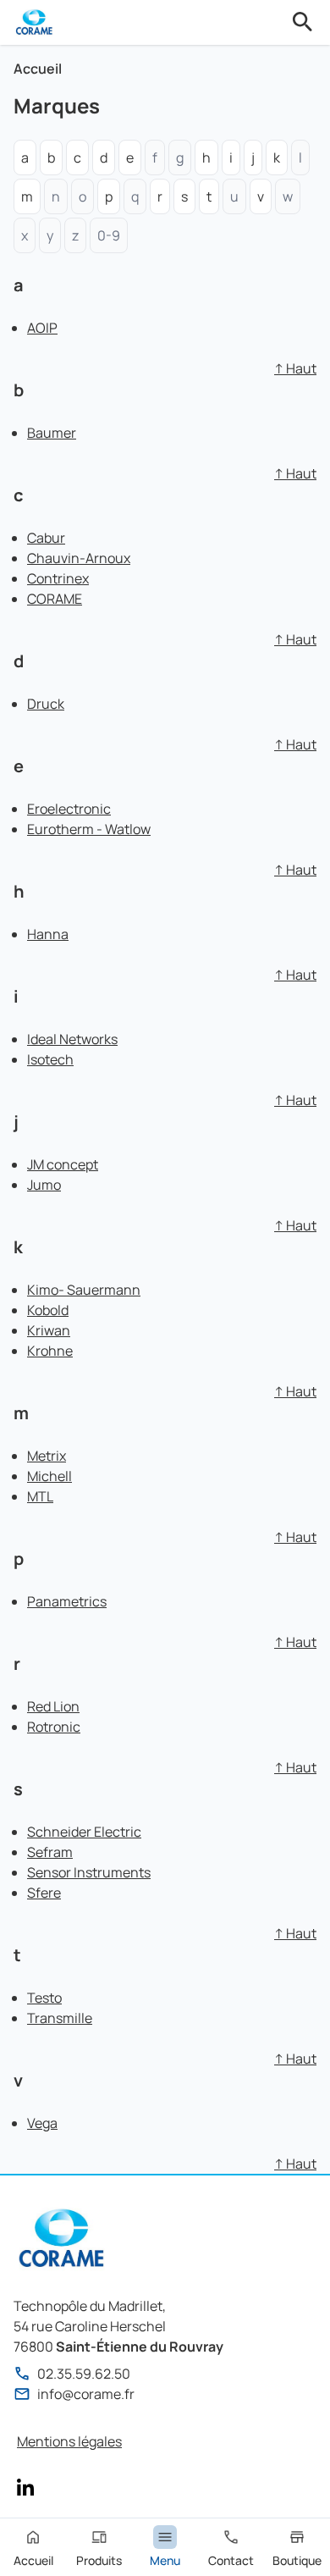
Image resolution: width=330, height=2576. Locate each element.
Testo (44, 1998)
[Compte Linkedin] (25, 2487)
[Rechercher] (303, 22)
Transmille (60, 2018)
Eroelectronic (69, 809)
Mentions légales (69, 2441)
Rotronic (54, 1727)
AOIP (42, 328)
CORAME (55, 599)
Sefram (50, 1852)
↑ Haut (295, 368)
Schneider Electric (84, 1832)
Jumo (44, 1185)
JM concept (63, 1164)
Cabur (46, 538)
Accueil (38, 69)
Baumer (52, 433)
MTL (40, 1496)
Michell (49, 1476)
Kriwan (49, 1330)
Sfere (44, 1893)
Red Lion (53, 1706)
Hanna (48, 934)
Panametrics (67, 1601)
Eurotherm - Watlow (89, 829)
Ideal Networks (72, 1039)
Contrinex (58, 578)
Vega (42, 2123)
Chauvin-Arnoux (79, 558)
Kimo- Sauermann (84, 1290)
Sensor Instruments (89, 1872)
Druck (46, 704)
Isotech (50, 1059)
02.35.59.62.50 (84, 2374)
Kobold (48, 1310)
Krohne (50, 1351)
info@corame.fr (86, 2394)
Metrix (47, 1456)
